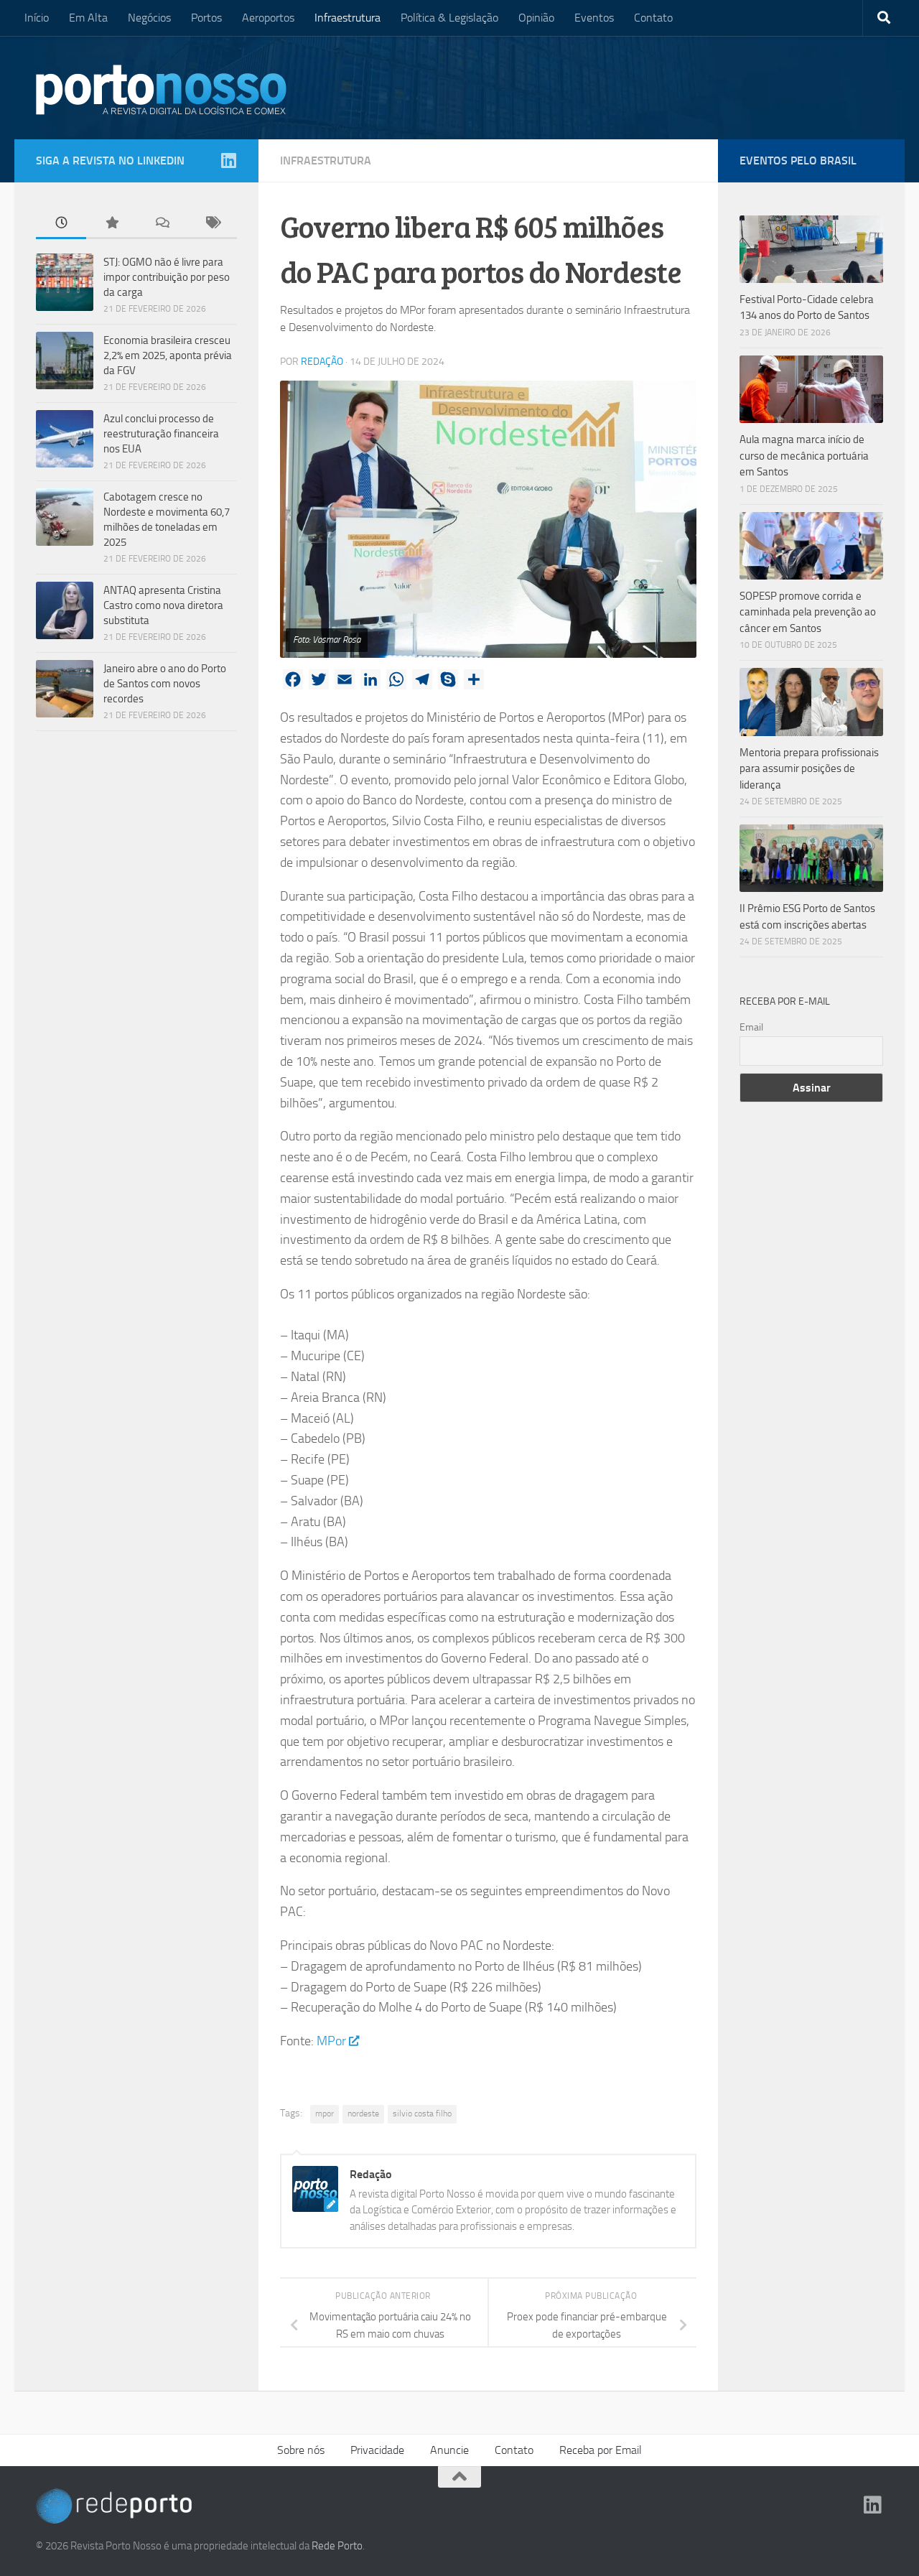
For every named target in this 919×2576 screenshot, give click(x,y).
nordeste (363, 2114)
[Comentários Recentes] (162, 224)
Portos (206, 18)
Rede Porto (337, 2546)
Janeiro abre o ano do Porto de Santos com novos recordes (165, 684)
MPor (331, 2041)
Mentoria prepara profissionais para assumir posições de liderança (809, 769)
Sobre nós (301, 2450)
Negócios (149, 18)
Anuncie (449, 2450)
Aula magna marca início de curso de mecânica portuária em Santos (804, 456)
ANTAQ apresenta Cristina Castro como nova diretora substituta (163, 605)
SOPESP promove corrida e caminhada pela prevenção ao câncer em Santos (808, 612)
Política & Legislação (449, 18)
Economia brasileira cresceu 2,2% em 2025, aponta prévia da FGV (168, 355)
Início (37, 18)
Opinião (536, 18)
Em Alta (88, 18)
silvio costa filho (422, 2114)
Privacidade (377, 2450)
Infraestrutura (347, 18)
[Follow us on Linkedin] (228, 160)
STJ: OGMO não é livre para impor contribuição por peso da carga (167, 277)
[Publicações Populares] (111, 224)
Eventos (594, 18)
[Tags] (212, 224)
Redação (322, 362)
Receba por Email (601, 2450)
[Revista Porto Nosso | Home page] (162, 90)
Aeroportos (268, 18)
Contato (653, 18)
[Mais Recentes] (61, 224)
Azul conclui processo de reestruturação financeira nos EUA (161, 434)
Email (751, 1027)
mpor (325, 2114)
